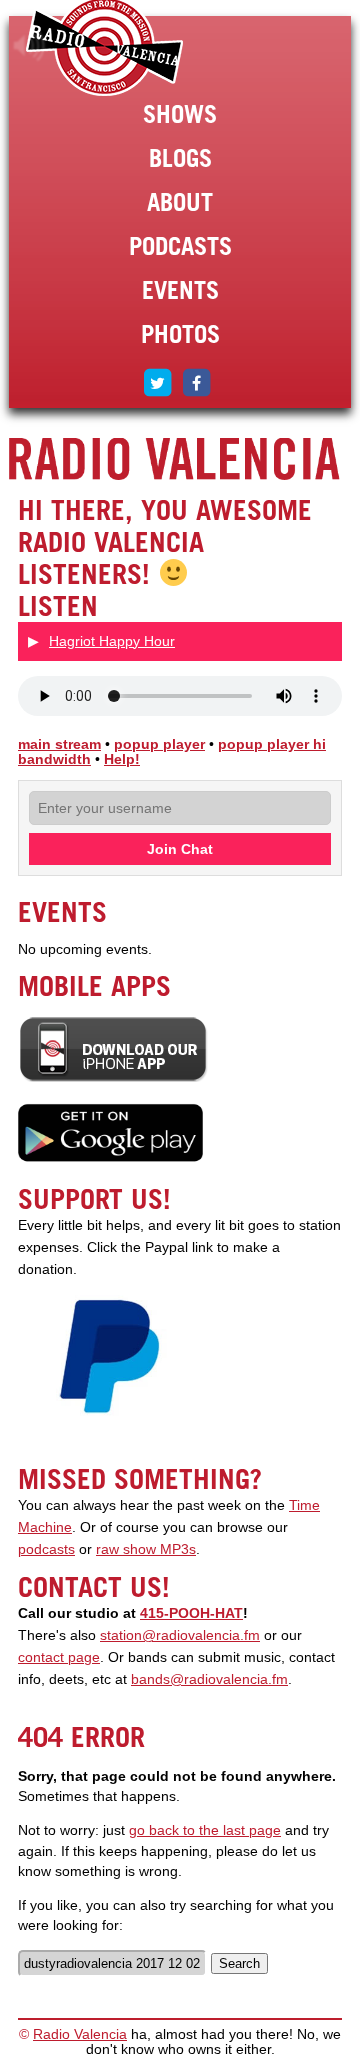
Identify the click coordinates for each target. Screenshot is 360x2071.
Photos (180, 334)
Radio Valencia (80, 2034)
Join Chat (180, 849)
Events (180, 290)
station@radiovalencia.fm (180, 1635)
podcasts (46, 1549)
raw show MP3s (146, 1549)
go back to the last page (205, 1830)
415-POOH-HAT (191, 1613)
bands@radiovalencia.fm (209, 1679)
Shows (180, 114)
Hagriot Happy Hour (112, 641)
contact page (59, 1657)
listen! (29, 46)
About (180, 202)
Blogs (180, 158)
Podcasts (180, 246)
